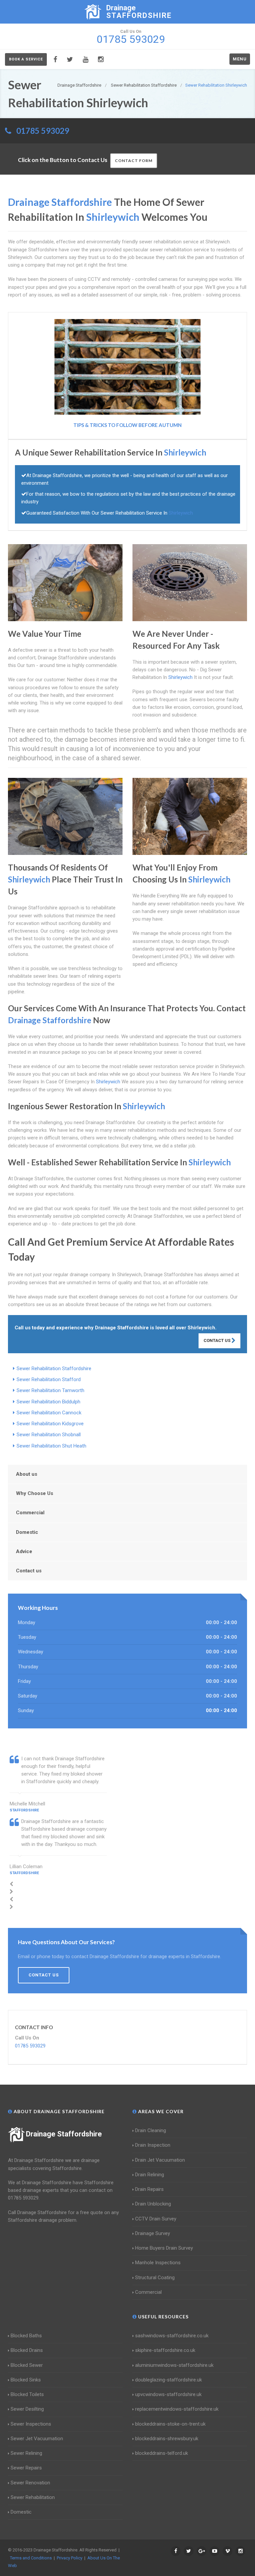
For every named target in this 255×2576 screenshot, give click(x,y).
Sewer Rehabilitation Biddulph (48, 1402)
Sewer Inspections (31, 2424)
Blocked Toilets (27, 2394)
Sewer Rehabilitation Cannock (49, 1413)
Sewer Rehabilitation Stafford (49, 1379)
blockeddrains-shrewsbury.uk (167, 2439)
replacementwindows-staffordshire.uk (177, 2409)
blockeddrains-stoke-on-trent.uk (170, 2424)
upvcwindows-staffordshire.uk (168, 2394)
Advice (24, 1551)
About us (27, 1474)
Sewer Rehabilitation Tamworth (50, 1390)
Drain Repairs (149, 2189)
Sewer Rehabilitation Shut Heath (51, 1446)
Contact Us (217, 1340)
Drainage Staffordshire (64, 2134)
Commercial (30, 1513)
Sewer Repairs (26, 2468)
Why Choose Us (35, 1493)
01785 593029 (43, 131)
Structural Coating (155, 2278)
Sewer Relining (26, 2453)
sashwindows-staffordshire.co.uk (172, 2336)
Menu (240, 59)
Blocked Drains (27, 2350)
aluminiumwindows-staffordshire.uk (174, 2365)
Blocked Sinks (26, 2380)
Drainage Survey (153, 2233)
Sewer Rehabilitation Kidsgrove (50, 1424)
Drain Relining (150, 2175)
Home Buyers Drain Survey (164, 2248)
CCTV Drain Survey (156, 2219)
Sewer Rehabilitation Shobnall (49, 1435)
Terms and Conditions (31, 2558)
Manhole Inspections (158, 2263)
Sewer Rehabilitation (33, 2497)
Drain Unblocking (153, 2204)
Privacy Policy (70, 2558)
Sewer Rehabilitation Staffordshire (54, 1369)
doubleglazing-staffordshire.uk (169, 2380)
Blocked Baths (26, 2336)
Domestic (27, 1532)
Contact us (29, 1571)
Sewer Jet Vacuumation (37, 2439)
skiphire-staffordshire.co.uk (165, 2350)
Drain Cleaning (151, 2130)
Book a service (26, 59)
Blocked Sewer (27, 2365)
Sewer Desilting (27, 2409)
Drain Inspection (153, 2145)
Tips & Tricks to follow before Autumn (127, 425)
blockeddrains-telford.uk (162, 2453)
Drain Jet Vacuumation (160, 2160)
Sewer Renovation (30, 2483)
